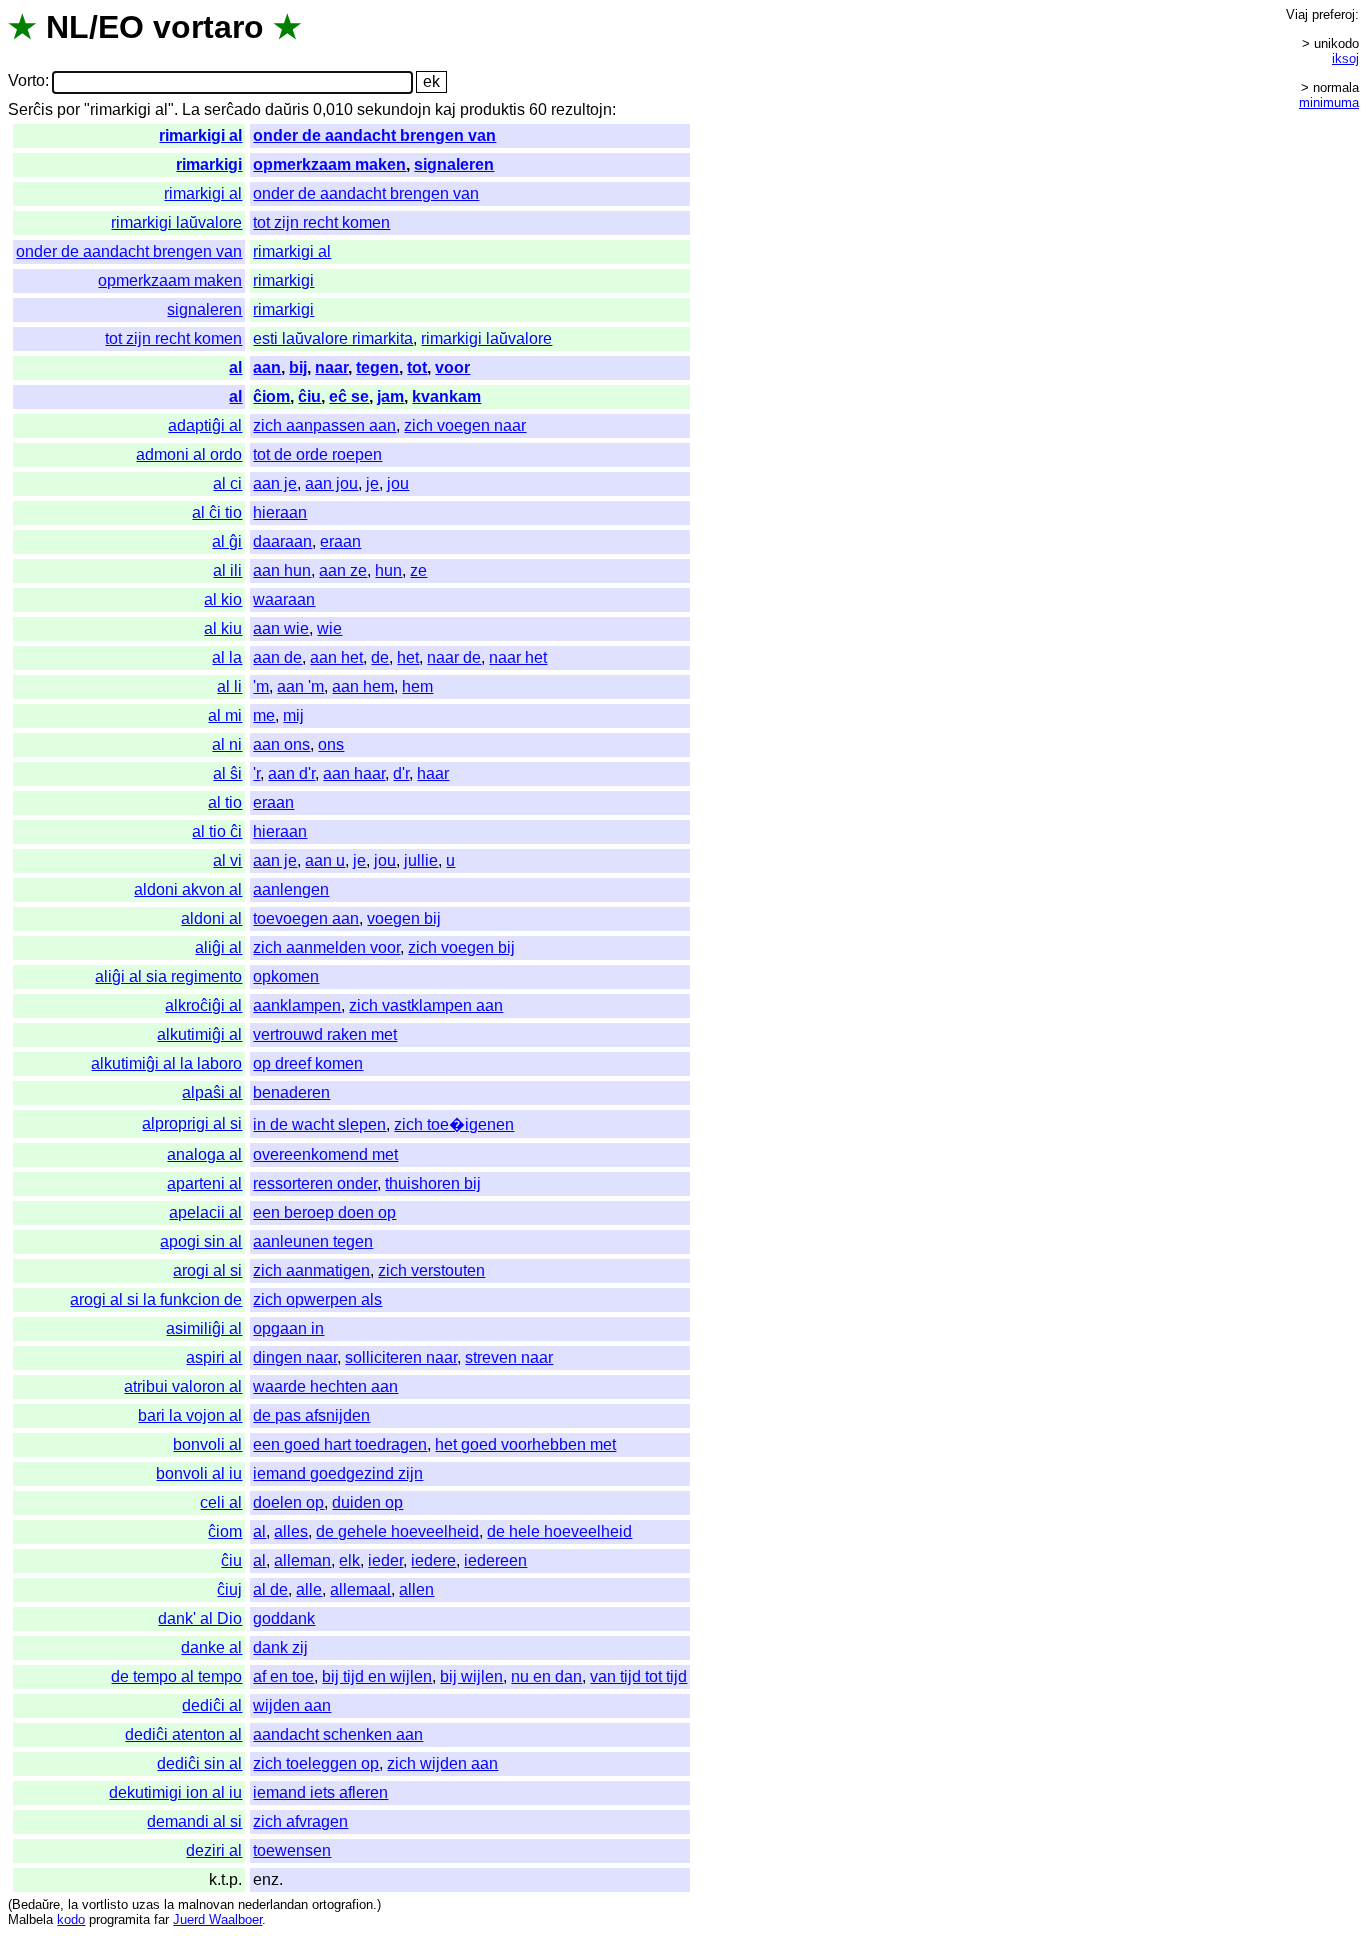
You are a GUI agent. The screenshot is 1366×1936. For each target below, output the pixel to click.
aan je (275, 483)
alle (309, 1589)
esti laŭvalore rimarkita (333, 338)
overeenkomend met (325, 1154)
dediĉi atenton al (183, 1734)
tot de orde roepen (317, 454)
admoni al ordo (189, 454)
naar (331, 367)
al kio (223, 599)
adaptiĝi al (205, 425)
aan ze (343, 570)
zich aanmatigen (311, 1270)
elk (349, 1560)
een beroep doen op (324, 1212)
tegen (377, 367)
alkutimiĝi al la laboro (166, 1063)
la (73, 1904)
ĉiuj (229, 1589)
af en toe (283, 1676)
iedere (433, 1560)
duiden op (367, 1502)
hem (417, 686)
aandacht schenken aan (338, 1734)
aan (267, 367)
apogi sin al (201, 1241)
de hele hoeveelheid (559, 1531)
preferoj (1333, 14)
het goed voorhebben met (525, 1444)
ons (331, 744)
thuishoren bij (433, 1183)
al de (270, 1589)
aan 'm (300, 686)
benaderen (291, 1092)
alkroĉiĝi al (203, 1005)
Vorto (26, 81)
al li (229, 686)
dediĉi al (212, 1705)
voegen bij (404, 918)
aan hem (363, 686)
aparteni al (204, 1183)
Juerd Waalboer (217, 1919)
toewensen (292, 1850)
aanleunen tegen (313, 1241)
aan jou (331, 483)
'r (256, 773)
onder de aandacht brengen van (374, 135)
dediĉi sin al (199, 1763)
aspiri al (214, 1357)
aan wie (281, 628)
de (380, 657)
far (161, 1919)
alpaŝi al (212, 1092)
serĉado (232, 109)
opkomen (286, 976)
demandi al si (194, 1821)
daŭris (287, 109)
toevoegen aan (306, 918)
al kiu (223, 628)
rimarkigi (209, 164)
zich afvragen (300, 1821)
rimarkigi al (200, 135)
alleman (302, 1560)
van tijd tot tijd (638, 1676)
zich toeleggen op (316, 1763)
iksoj (1345, 58)
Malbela (30, 1919)
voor (452, 367)
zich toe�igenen (454, 1124)
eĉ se (349, 396)
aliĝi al (218, 947)
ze (418, 570)
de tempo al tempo (176, 1676)
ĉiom (271, 396)
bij (298, 367)
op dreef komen (308, 1063)
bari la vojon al (190, 1415)
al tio (225, 802)
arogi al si (207, 1270)
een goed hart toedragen (340, 1444)
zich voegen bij (461, 947)
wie (329, 628)
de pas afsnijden (311, 1415)
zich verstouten (431, 1270)
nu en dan (546, 1676)
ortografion (342, 1904)
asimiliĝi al (204, 1328)
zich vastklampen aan (426, 1005)
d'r (401, 773)
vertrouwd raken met (325, 1034)
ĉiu (309, 396)
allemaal (360, 1589)
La (191, 109)
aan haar (354, 773)
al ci (227, 483)
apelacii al (205, 1212)
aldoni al (211, 918)
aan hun (282, 570)
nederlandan (273, 1904)
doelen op (288, 1502)
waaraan (284, 599)
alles (291, 1531)
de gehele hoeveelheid (397, 1531)
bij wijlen (471, 1676)
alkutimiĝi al (199, 1034)
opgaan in (288, 1328)
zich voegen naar (465, 425)
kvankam (446, 396)
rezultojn (581, 109)
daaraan (282, 541)
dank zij (280, 1647)
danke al (211, 1647)
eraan (340, 541)
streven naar (509, 1357)
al (235, 367)
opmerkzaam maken (329, 164)
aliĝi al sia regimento (168, 976)
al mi (225, 715)
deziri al (214, 1850)
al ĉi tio (217, 512)
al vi (227, 860)
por (68, 109)
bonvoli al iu (199, 1473)
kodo (71, 1919)
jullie (421, 860)
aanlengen (291, 889)
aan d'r (291, 773)
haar (433, 773)
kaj (445, 109)
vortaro (208, 27)
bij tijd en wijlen (377, 1676)
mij (293, 715)
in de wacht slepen (319, 1124)
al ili (227, 570)
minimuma (1329, 102)
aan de (277, 657)
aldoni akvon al (188, 889)
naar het (518, 657)
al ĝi (227, 541)
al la (227, 657)
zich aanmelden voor (326, 947)
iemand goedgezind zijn (338, 1473)
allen (416, 1589)
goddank (284, 1618)
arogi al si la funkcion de (156, 1299)
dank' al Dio (200, 1618)
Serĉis (30, 109)
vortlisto (105, 1904)
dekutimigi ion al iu (175, 1792)
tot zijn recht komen (321, 222)
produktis (492, 109)
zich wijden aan (442, 1763)
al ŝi (227, 773)
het (408, 657)
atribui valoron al (183, 1386)
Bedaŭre (36, 1904)
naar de (454, 657)
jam (390, 396)
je (372, 483)
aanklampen (297, 1005)
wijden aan (292, 1705)
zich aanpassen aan (324, 425)
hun (388, 570)
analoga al (204, 1154)
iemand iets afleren (320, 1792)
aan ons (281, 744)
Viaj (1297, 14)
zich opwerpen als (317, 1299)
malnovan (206, 1904)
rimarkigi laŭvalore (176, 222)
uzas (146, 1904)
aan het (336, 657)
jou (398, 483)
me (264, 715)
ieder (385, 1560)
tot (417, 367)
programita (119, 1919)
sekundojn (394, 109)
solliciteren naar (401, 1357)
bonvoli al (207, 1444)
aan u (325, 860)
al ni (227, 744)
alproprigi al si (192, 1123)
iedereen (495, 1560)
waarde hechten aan (325, 1386)
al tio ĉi (217, 831)
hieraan (280, 512)
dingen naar (295, 1357)
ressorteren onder (315, 1183)
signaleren (454, 164)
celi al (221, 1502)
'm (261, 686)
